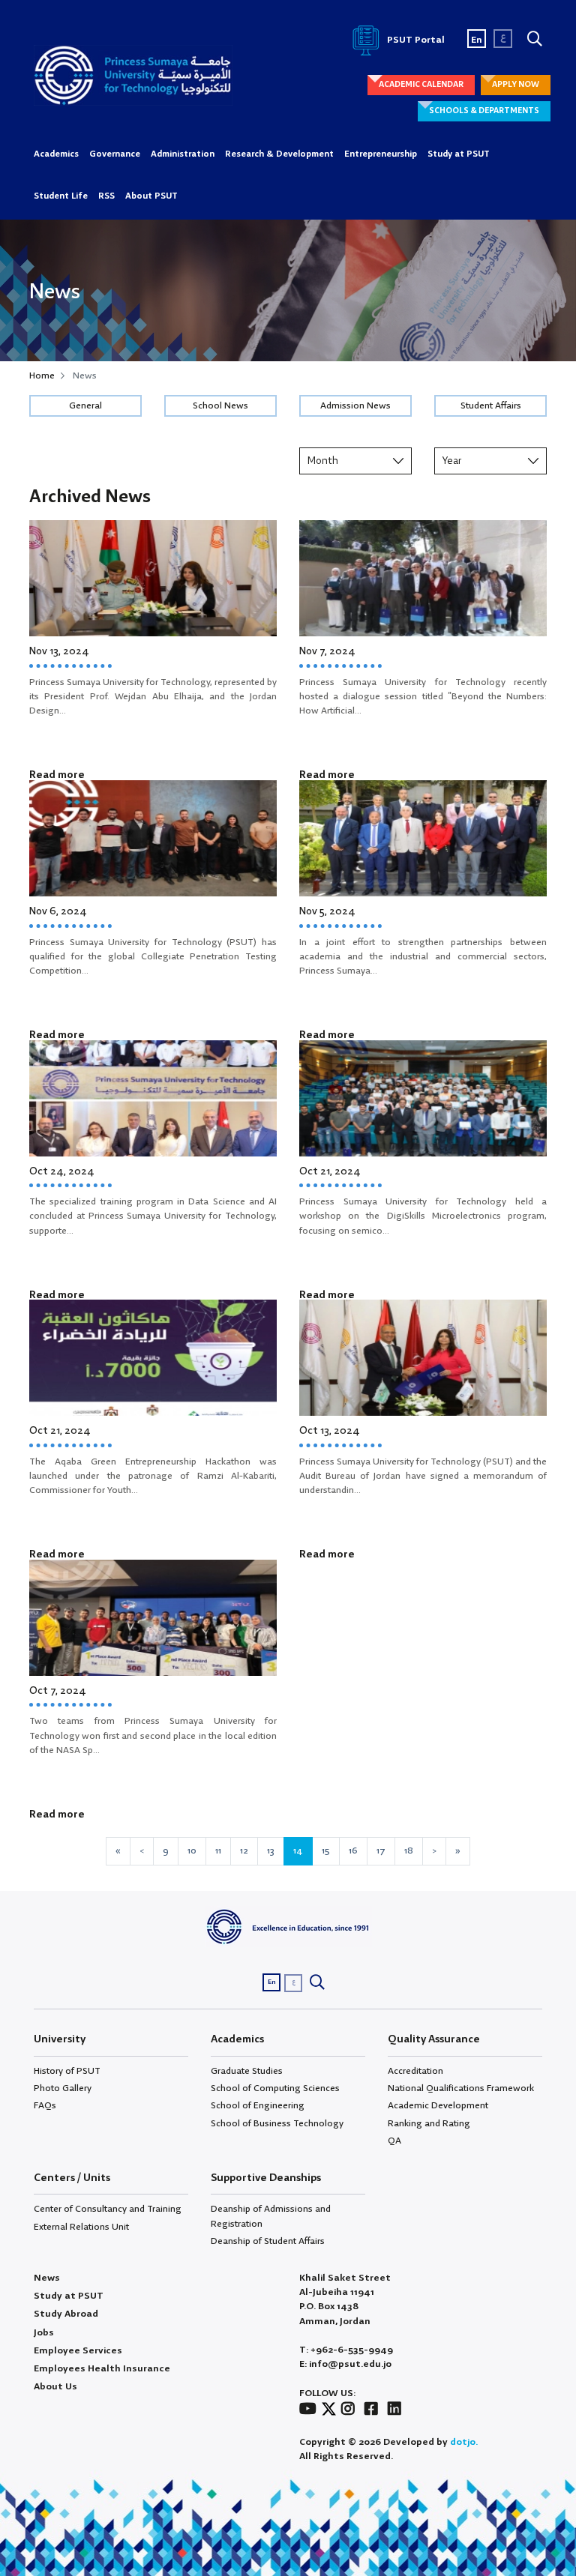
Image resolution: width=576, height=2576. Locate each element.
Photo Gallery (63, 2088)
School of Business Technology (277, 2124)
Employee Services (78, 2351)
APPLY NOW (516, 85)
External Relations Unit (81, 2227)
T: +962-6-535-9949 (346, 2350)
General (85, 406)
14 (298, 1851)
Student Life (61, 196)
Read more (57, 775)
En (477, 40)
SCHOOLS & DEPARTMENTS (484, 111)
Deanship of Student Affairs (268, 2241)
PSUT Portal (415, 40)
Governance (115, 154)
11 (218, 1851)
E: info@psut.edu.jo (345, 2364)
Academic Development (438, 2106)
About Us (55, 2387)
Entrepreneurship (381, 154)
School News (220, 406)
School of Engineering (258, 2106)
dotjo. (464, 2442)
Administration (183, 154)
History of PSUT (67, 2071)
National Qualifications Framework (461, 2088)
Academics (56, 154)
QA (394, 2141)
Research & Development (279, 154)
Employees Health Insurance (102, 2369)
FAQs (45, 2106)
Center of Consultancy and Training (108, 2209)
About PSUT (151, 196)
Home (42, 376)
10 (192, 1851)
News (47, 2278)
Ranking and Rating (429, 2124)
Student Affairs (491, 406)
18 (409, 1851)
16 (353, 1851)
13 (271, 1851)
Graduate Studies (247, 2071)
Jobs (44, 2333)
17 (381, 1851)
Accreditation (415, 2071)
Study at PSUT (459, 154)
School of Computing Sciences (275, 2088)
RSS (106, 196)
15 (326, 1851)
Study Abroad (66, 2314)
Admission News (355, 406)
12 (244, 1851)
